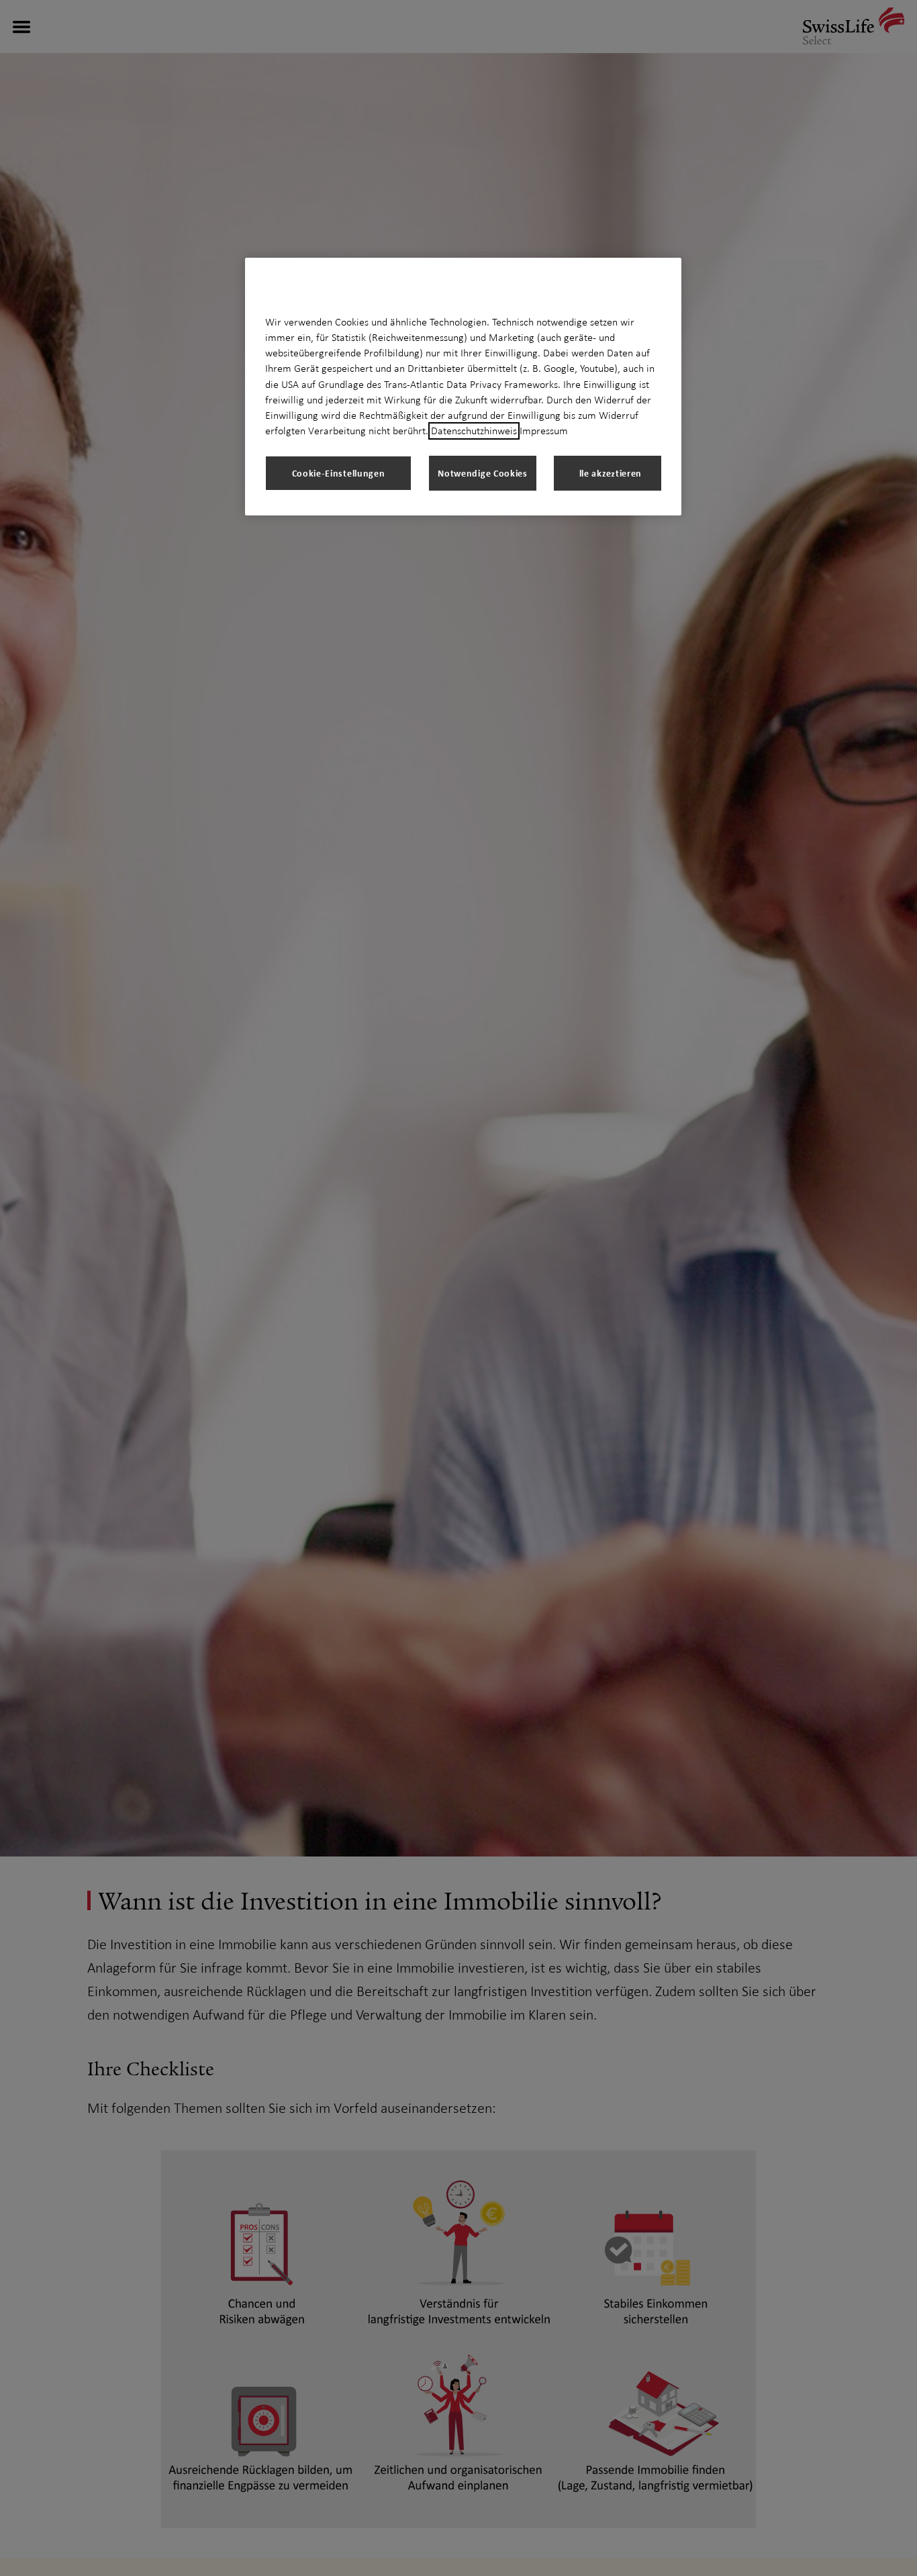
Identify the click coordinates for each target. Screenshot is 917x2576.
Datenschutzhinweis (474, 431)
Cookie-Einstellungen (339, 473)
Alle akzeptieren (608, 473)
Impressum (544, 431)
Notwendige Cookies (483, 473)
